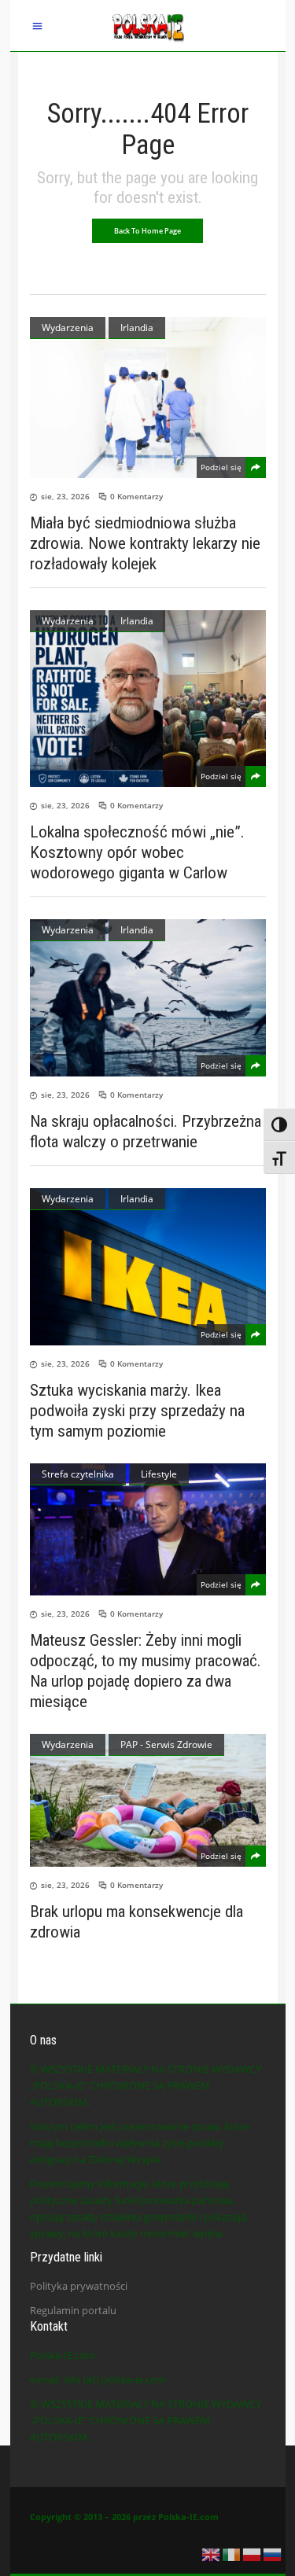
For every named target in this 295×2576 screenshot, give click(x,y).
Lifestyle (159, 1474)
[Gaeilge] (232, 2553)
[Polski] (253, 2553)
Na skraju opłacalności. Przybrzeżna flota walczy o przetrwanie (146, 1132)
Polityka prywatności (79, 2286)
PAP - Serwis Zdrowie (166, 1744)
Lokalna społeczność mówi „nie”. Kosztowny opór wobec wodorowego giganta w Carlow (137, 852)
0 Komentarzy (136, 496)
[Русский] (273, 2553)
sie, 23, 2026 (65, 496)
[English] (212, 2553)
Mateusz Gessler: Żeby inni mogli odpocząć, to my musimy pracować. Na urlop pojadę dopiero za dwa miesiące (146, 1671)
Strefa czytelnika (78, 1474)
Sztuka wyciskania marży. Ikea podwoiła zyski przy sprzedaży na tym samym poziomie (137, 1411)
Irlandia (137, 328)
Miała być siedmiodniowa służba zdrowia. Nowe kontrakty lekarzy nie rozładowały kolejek (145, 543)
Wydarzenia (68, 328)
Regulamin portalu (73, 2310)
